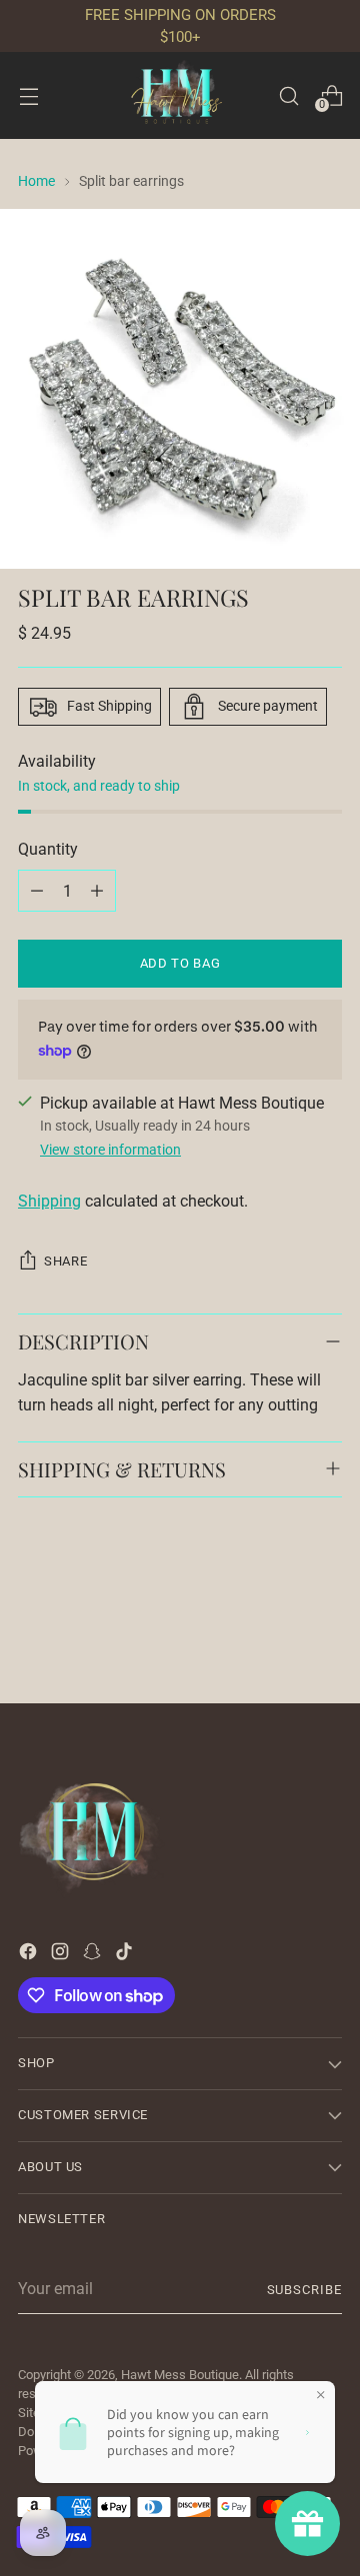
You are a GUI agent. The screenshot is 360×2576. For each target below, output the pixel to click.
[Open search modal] (288, 95)
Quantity (48, 849)
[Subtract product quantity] (37, 891)
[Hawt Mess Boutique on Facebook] (30, 1955)
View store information (110, 1150)
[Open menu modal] (28, 95)
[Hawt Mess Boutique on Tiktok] (126, 1955)
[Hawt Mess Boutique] (180, 95)
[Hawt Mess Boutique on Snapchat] (94, 1955)
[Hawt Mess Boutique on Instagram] (62, 1955)
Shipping (49, 1201)
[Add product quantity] (97, 891)
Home (36, 181)
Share (65, 1261)
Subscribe (304, 2290)
